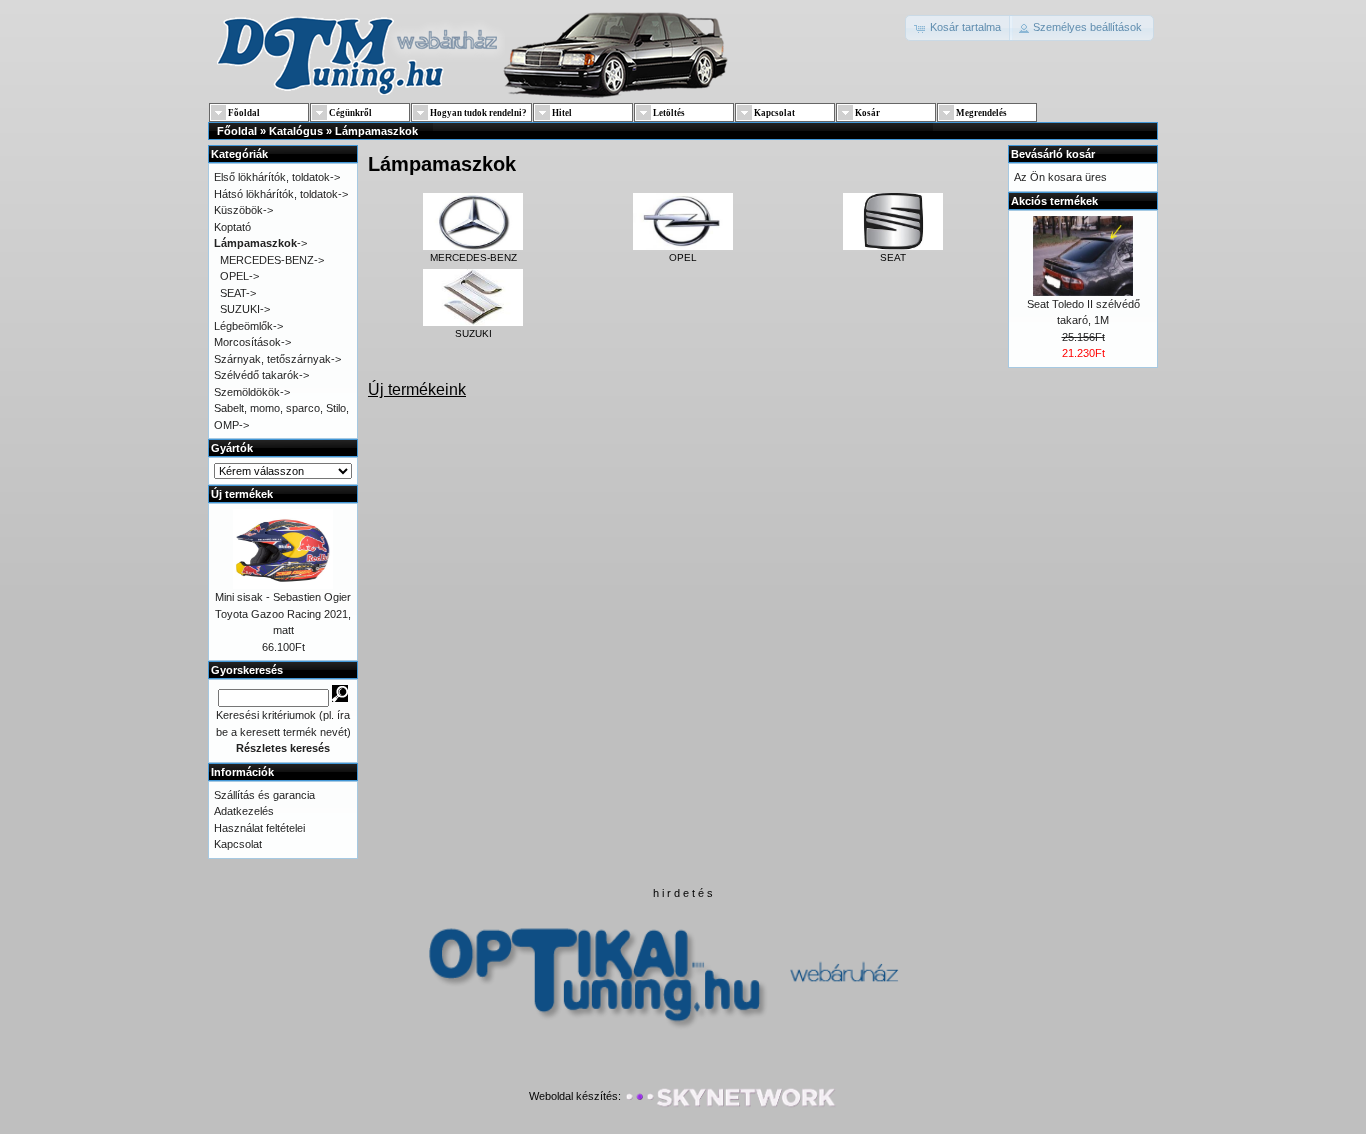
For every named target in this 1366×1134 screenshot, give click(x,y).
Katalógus (296, 131)
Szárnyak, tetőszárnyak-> (277, 359)
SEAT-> (238, 293)
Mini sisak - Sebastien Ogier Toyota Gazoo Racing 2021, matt (283, 613)
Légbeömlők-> (248, 326)
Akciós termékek (1054, 201)
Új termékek (242, 494)
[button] (958, 28)
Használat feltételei (259, 828)
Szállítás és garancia (264, 795)
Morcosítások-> (252, 342)
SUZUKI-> (245, 309)
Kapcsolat (238, 844)
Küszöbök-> (243, 210)
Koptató (232, 227)
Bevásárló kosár (1053, 154)
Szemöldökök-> (252, 392)
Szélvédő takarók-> (261, 375)
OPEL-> (239, 276)
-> (260, 243)
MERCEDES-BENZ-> (272, 260)
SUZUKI (473, 333)
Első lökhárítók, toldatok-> (277, 177)
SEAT (893, 257)
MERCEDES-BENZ (473, 257)
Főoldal (237, 131)
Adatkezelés (244, 811)
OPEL (683, 257)
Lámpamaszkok (376, 131)
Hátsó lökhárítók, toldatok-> (281, 194)
